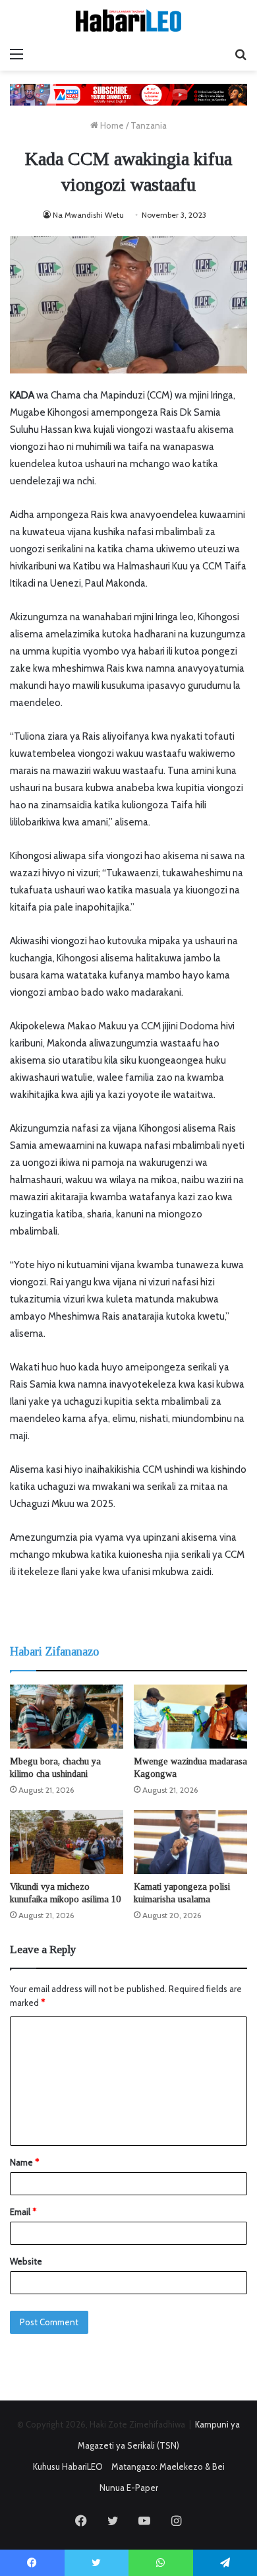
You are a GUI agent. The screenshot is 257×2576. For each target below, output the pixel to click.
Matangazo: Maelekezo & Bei (168, 2466)
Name (24, 2162)
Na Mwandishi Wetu (88, 215)
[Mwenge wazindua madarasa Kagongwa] (190, 1717)
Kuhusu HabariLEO (68, 2466)
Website (26, 2261)
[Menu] (16, 54)
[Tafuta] (241, 54)
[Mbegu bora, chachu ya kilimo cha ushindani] (67, 1717)
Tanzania (149, 125)
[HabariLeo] (128, 20)
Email (23, 2212)
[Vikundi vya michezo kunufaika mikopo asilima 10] (67, 1842)
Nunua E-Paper (129, 2488)
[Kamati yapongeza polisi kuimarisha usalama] (190, 1842)
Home (111, 125)
